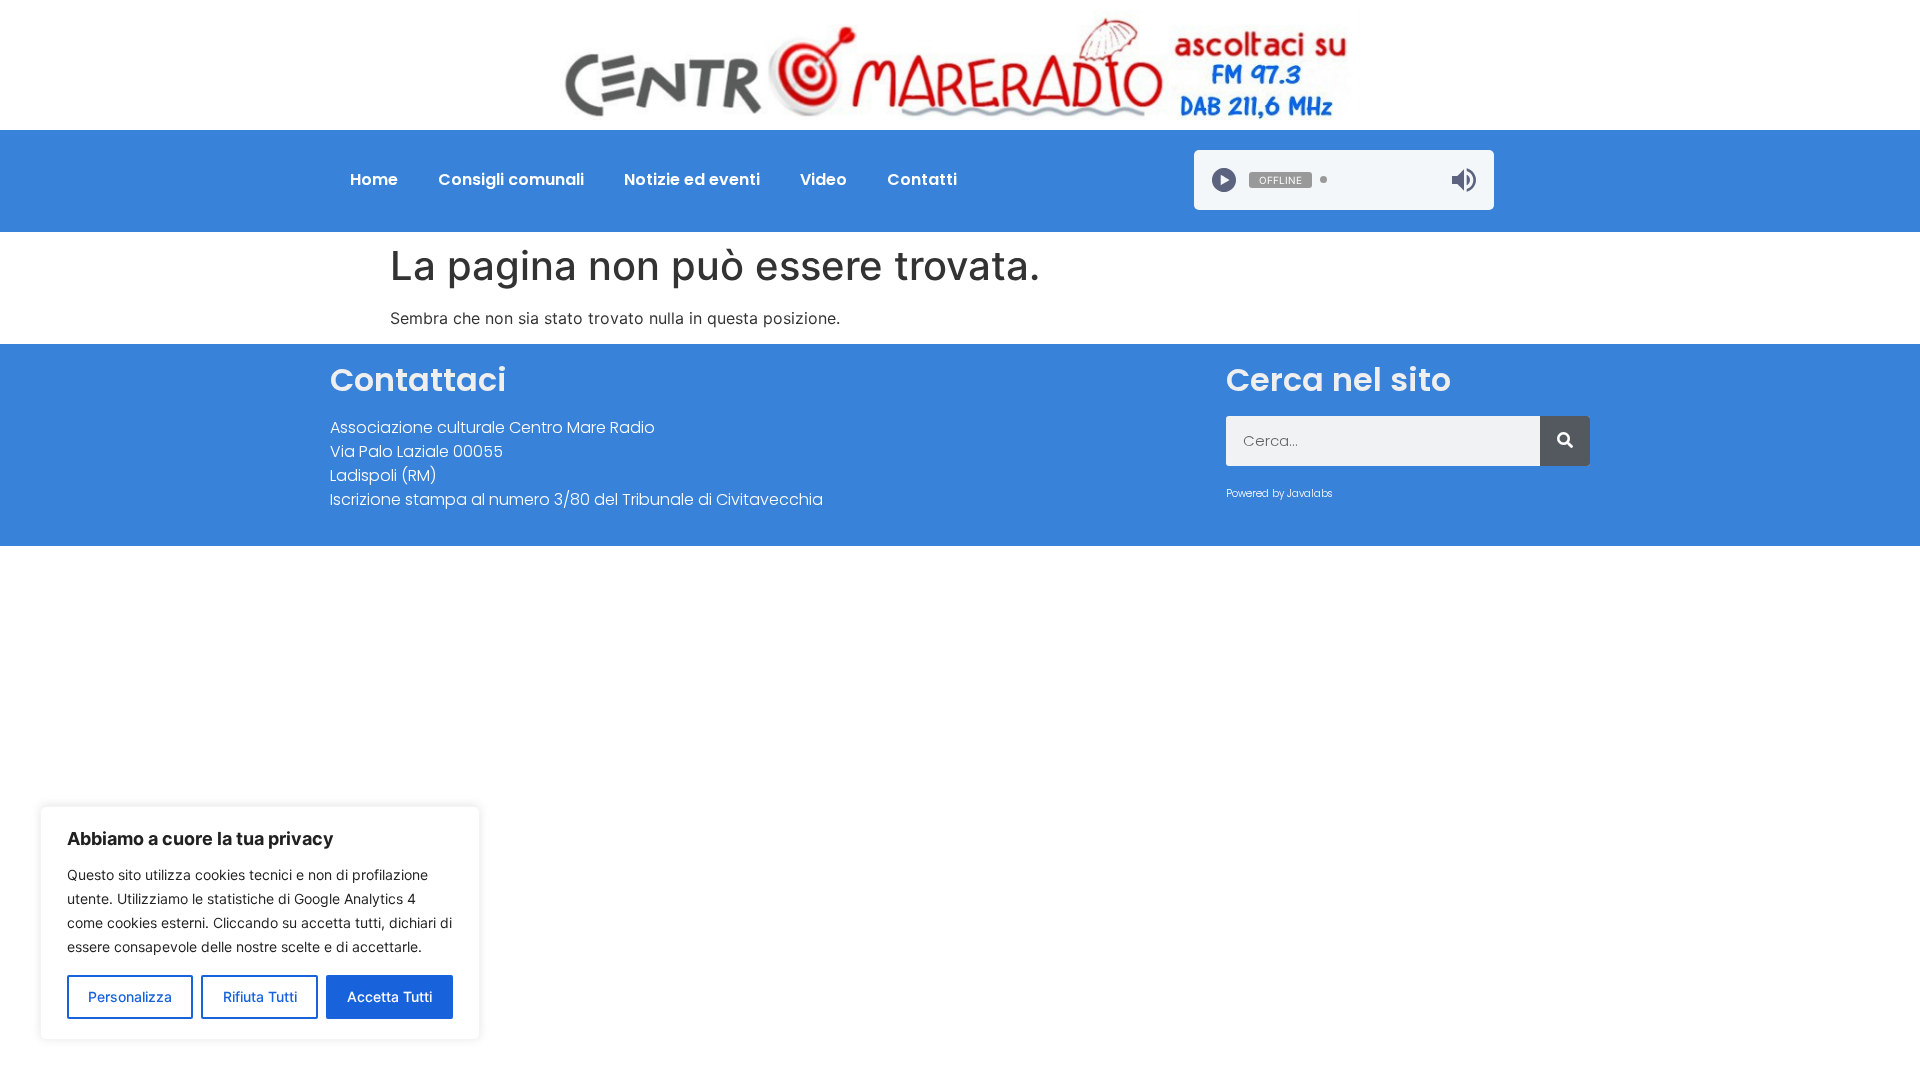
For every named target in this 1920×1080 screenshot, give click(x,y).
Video (823, 179)
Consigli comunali (511, 179)
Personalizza (130, 996)
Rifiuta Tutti (260, 996)
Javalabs (1309, 493)
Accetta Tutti (389, 996)
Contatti (922, 179)
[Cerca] (1565, 441)
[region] (260, 923)
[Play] (1224, 180)
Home (374, 179)
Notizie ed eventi (692, 179)
